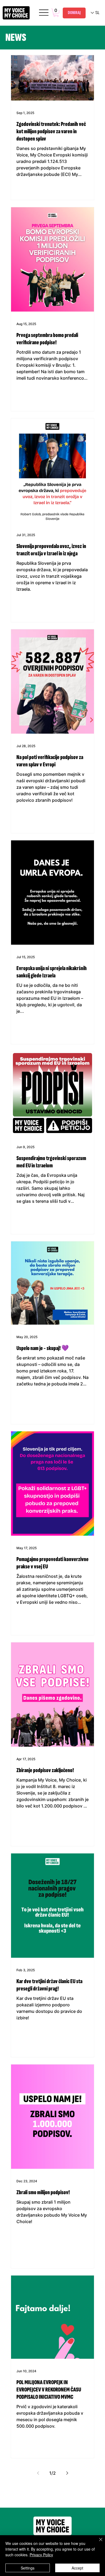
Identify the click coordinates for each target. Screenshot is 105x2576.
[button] (56, 13)
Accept (77, 2568)
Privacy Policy (41, 2555)
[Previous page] (38, 2473)
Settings (28, 2568)
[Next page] (67, 2473)
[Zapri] (97, 2543)
